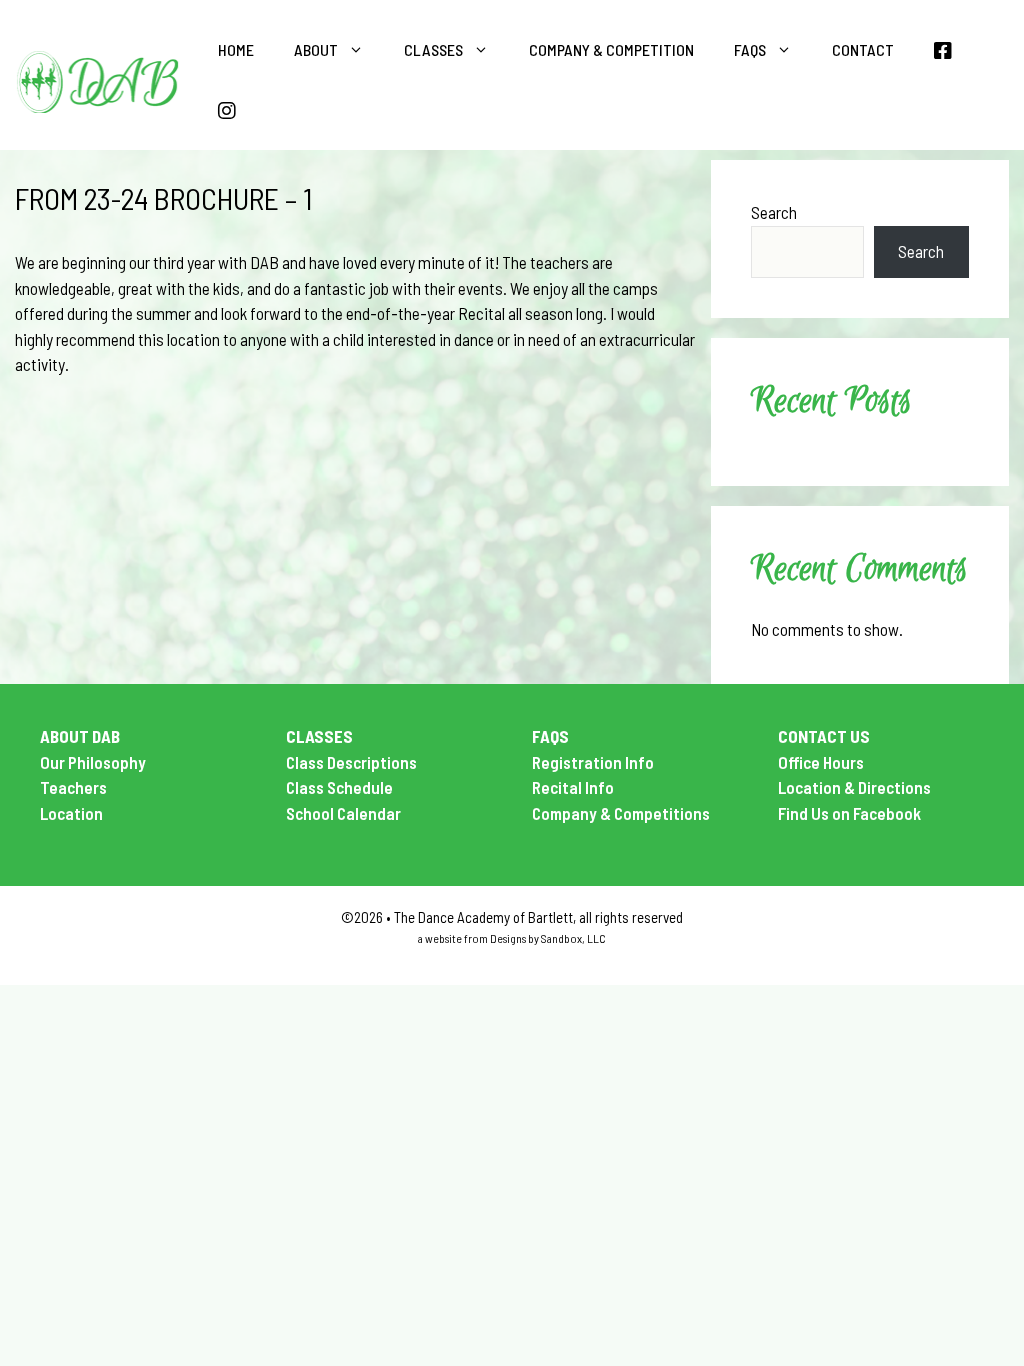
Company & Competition (611, 49)
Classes (433, 49)
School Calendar (343, 813)
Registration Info (593, 762)
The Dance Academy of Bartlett (483, 917)
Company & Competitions (621, 813)
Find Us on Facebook (849, 813)
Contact (863, 49)
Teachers (73, 787)
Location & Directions (854, 787)
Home (236, 49)
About (316, 49)
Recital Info (573, 787)
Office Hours (821, 762)
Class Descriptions (351, 762)
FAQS (750, 49)
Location (71, 813)
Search (774, 212)
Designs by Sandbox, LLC (548, 938)
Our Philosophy (93, 762)
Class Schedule (339, 787)
